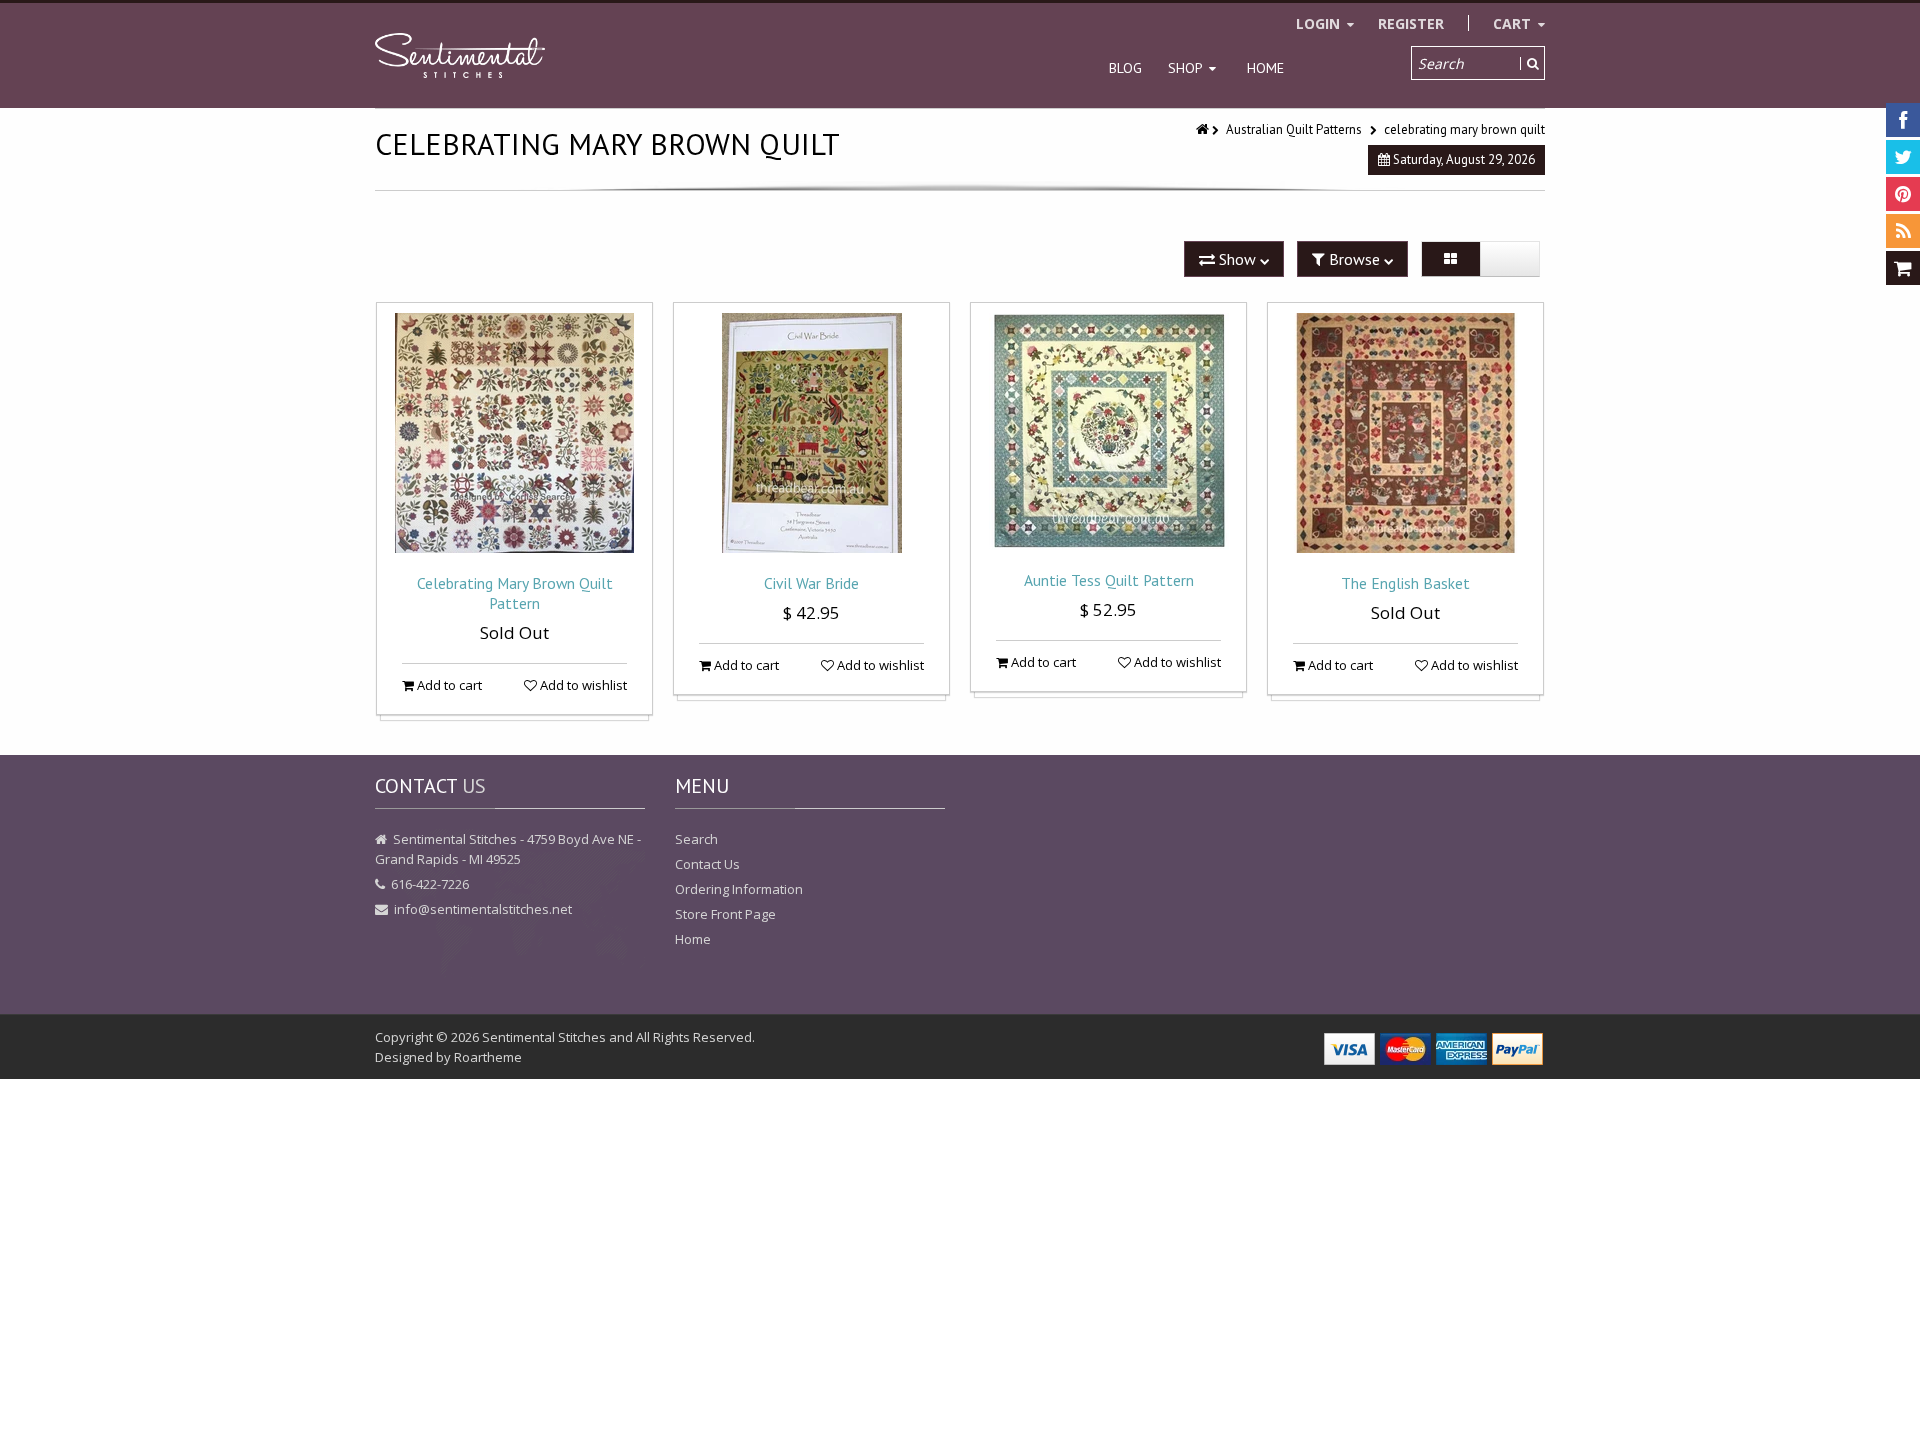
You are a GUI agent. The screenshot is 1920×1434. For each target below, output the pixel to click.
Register (1411, 23)
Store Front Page (725, 914)
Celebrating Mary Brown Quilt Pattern (515, 593)
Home (1265, 68)
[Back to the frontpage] (1204, 129)
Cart (1514, 23)
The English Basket (1405, 583)
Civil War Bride (811, 583)
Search (696, 839)
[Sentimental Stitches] (460, 55)
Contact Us (707, 864)
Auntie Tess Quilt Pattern (1109, 580)
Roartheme (488, 1057)
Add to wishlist (582, 685)
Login (1320, 23)
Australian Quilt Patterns (1294, 129)
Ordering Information (739, 889)
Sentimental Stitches (544, 1037)
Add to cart (448, 685)
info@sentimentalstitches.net (483, 909)
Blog (1125, 68)
